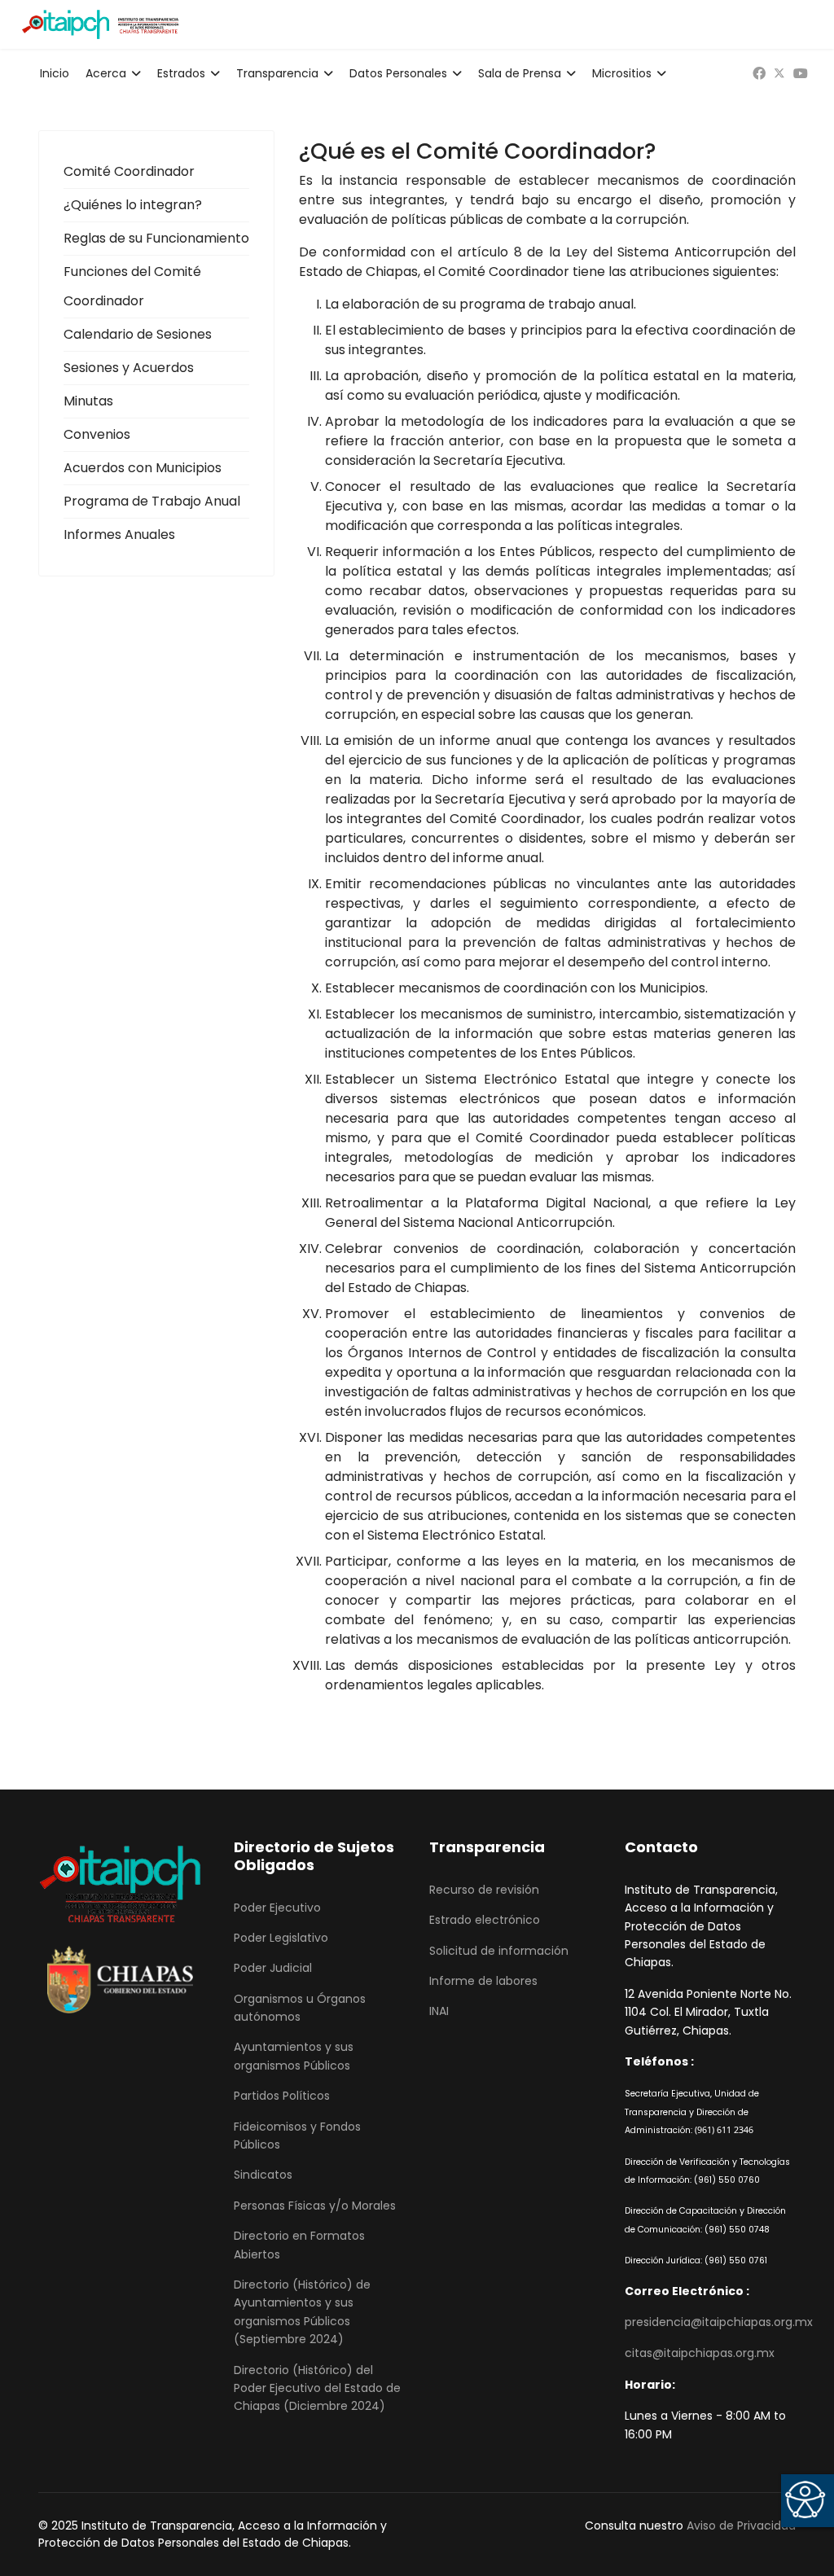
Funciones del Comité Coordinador (132, 286)
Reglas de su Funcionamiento (156, 238)
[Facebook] (759, 74)
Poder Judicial (273, 1968)
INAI (439, 2011)
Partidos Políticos (282, 2096)
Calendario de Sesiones (138, 334)
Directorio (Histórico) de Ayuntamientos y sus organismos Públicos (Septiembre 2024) (302, 2312)
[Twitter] (779, 74)
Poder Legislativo (281, 1938)
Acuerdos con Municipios (143, 468)
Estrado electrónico (485, 1920)
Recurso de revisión (484, 1890)
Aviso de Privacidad (741, 2526)
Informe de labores (483, 1981)
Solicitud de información (499, 1951)
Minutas (88, 401)
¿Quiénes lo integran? (133, 205)
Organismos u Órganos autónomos (300, 2008)
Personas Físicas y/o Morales (315, 2206)
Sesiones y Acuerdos (129, 368)
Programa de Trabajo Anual (152, 501)
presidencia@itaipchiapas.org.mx (719, 2322)
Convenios (97, 434)
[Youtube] (801, 74)
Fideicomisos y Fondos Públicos (297, 2136)
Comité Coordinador (129, 171)
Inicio (55, 73)
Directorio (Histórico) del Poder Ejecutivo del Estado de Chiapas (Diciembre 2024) (317, 2388)
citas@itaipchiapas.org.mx (700, 2353)
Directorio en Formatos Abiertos (299, 2245)
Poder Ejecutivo (277, 1908)
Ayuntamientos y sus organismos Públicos (294, 2056)
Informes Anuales (119, 534)
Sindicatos (263, 2175)
